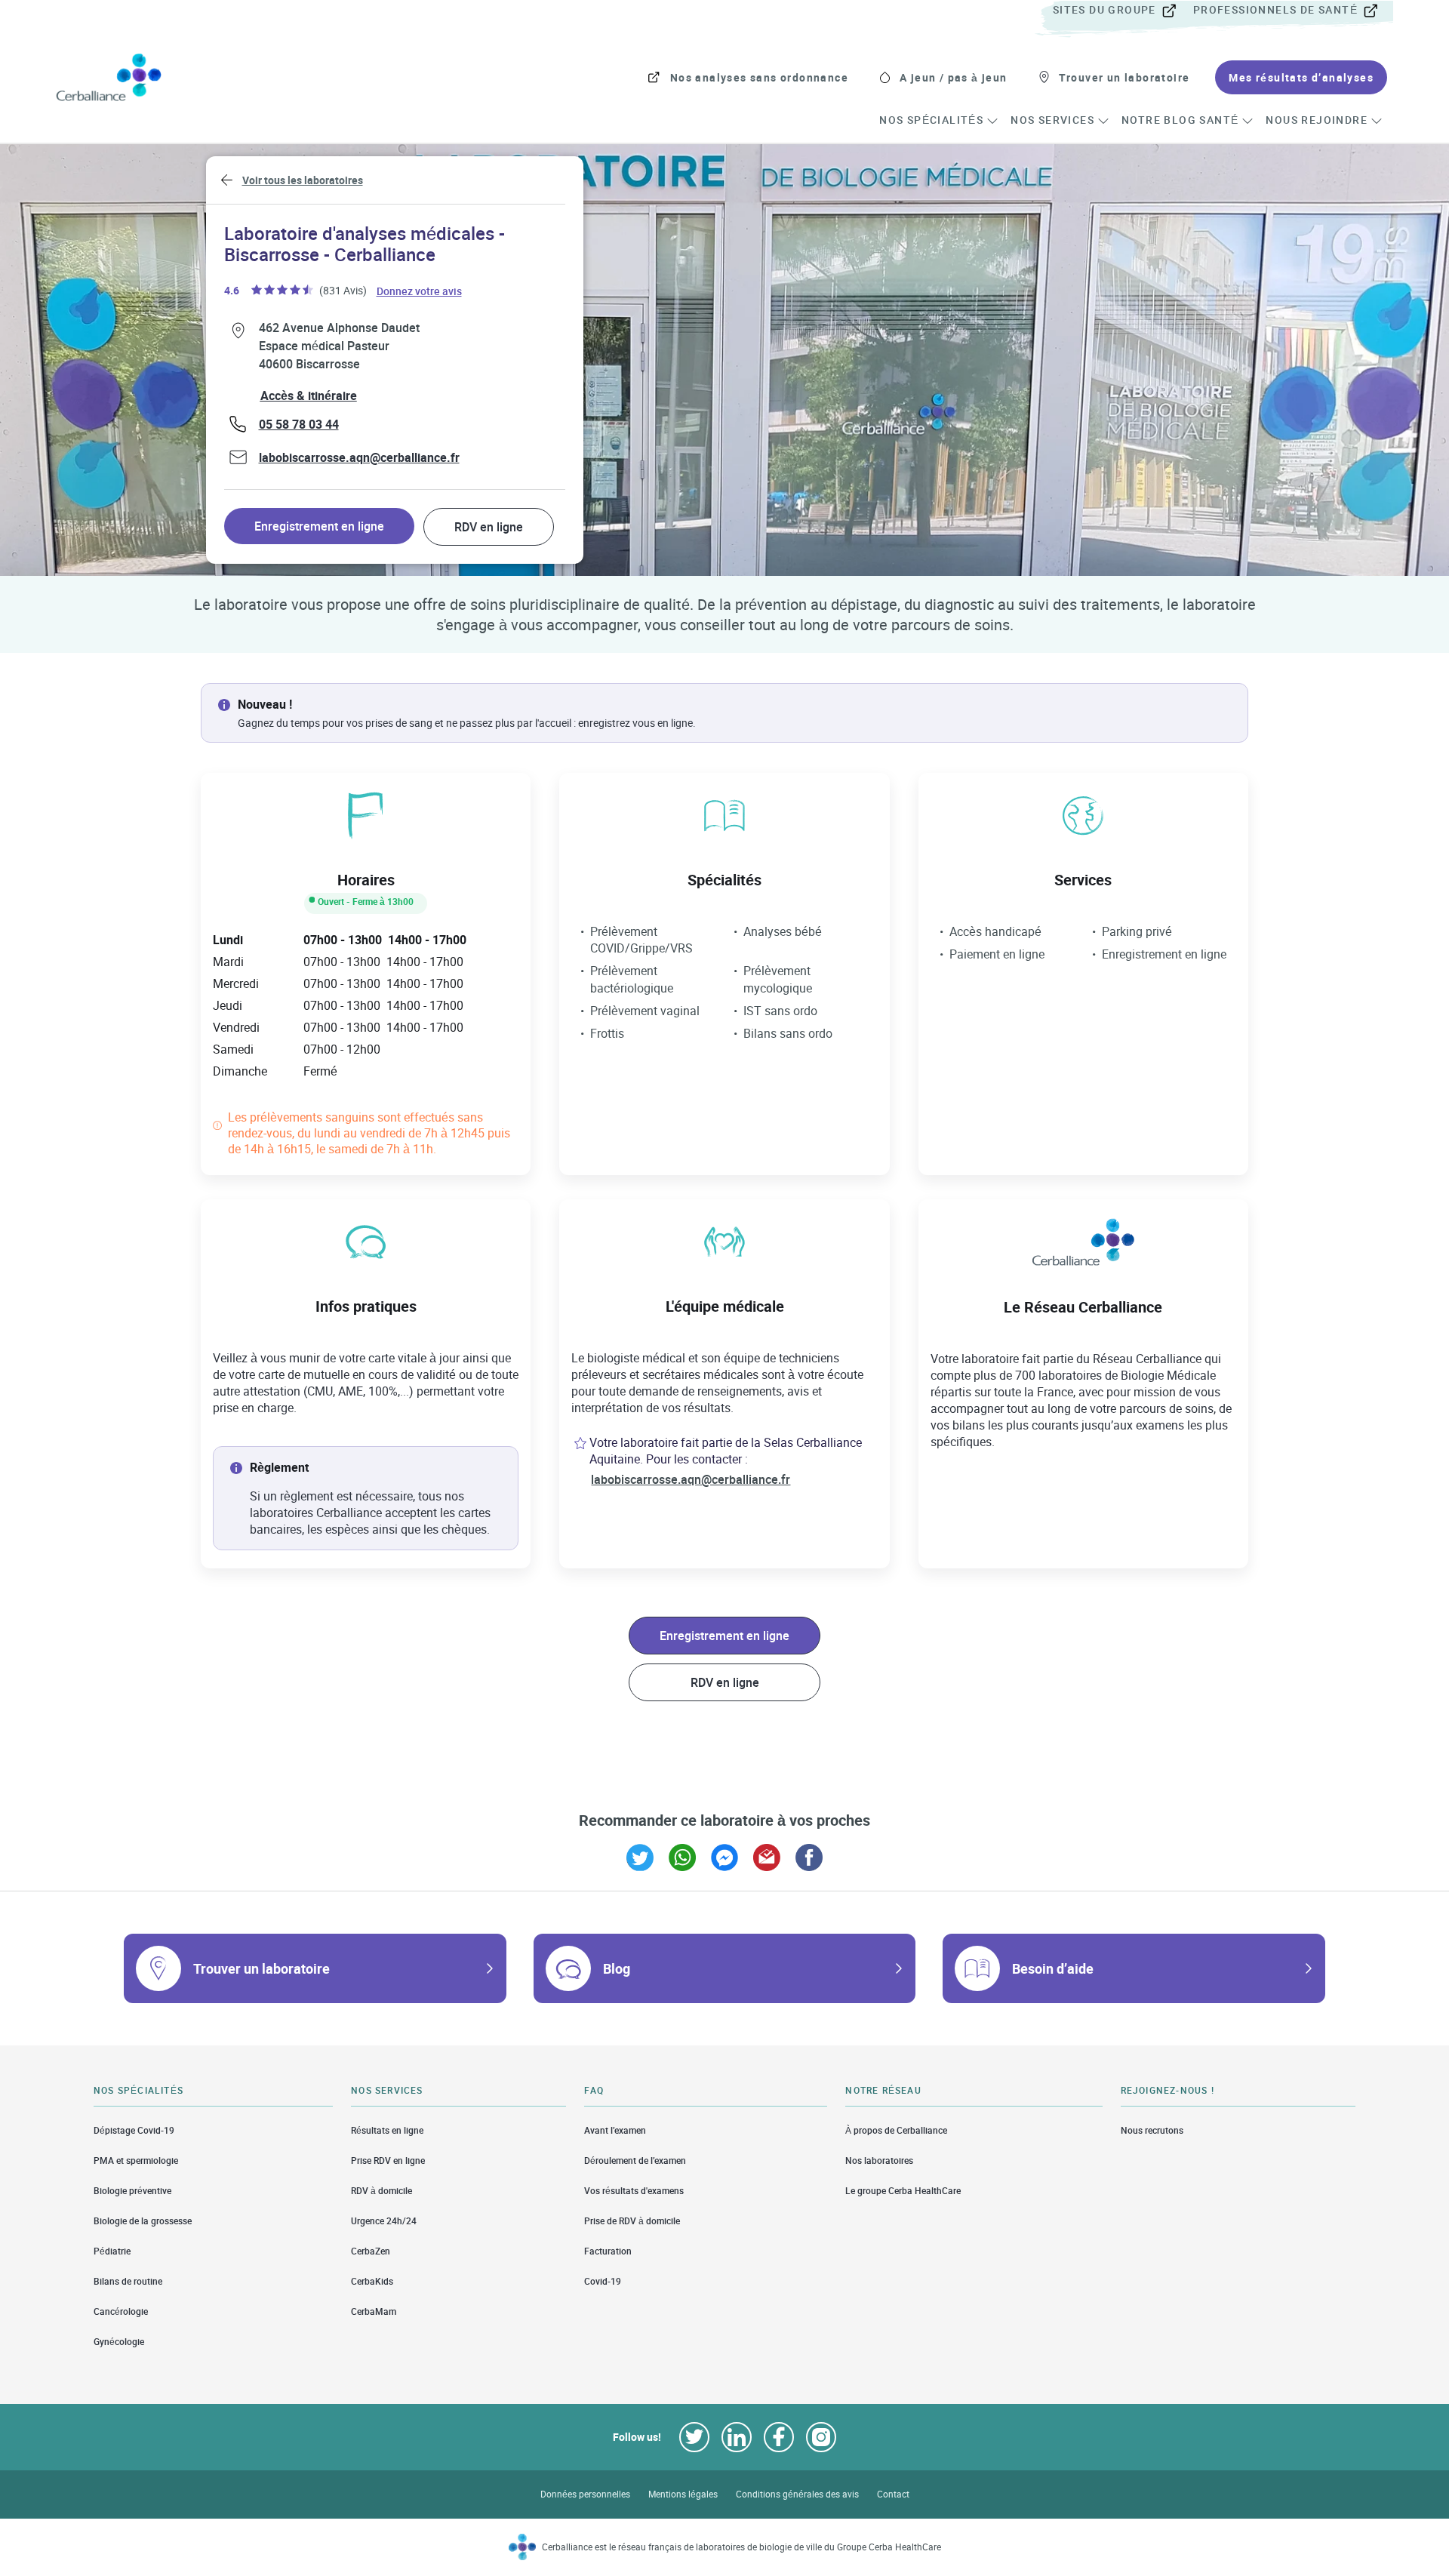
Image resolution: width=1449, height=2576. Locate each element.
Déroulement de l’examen (635, 2161)
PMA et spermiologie (136, 2161)
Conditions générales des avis (797, 2494)
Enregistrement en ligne (319, 526)
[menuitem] (1121, 11)
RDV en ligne (489, 527)
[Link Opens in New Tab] (640, 1857)
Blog (617, 1968)
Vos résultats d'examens (634, 2191)
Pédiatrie (112, 2251)
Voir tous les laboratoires (303, 180)
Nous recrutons (1152, 2130)
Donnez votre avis (420, 290)
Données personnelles (585, 2494)
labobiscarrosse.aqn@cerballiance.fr (359, 457)
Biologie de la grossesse (143, 2221)
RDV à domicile (381, 2191)
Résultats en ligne (387, 2130)
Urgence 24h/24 (384, 2221)
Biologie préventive (132, 2191)
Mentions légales (683, 2494)
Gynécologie (119, 2342)
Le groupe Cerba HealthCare (903, 2191)
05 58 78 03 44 (299, 424)
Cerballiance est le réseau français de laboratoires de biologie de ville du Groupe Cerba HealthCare (741, 2547)
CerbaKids (372, 2281)
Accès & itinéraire (309, 395)
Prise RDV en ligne (388, 2161)
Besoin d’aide (1053, 1968)
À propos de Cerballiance (896, 2130)
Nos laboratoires (879, 2161)
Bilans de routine (128, 2281)
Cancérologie (121, 2311)
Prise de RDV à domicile (632, 2221)
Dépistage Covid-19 (134, 2130)
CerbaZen (371, 2251)
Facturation (608, 2251)
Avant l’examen (615, 2130)
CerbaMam (374, 2311)
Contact (893, 2494)
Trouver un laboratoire (261, 1968)
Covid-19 (603, 2281)
